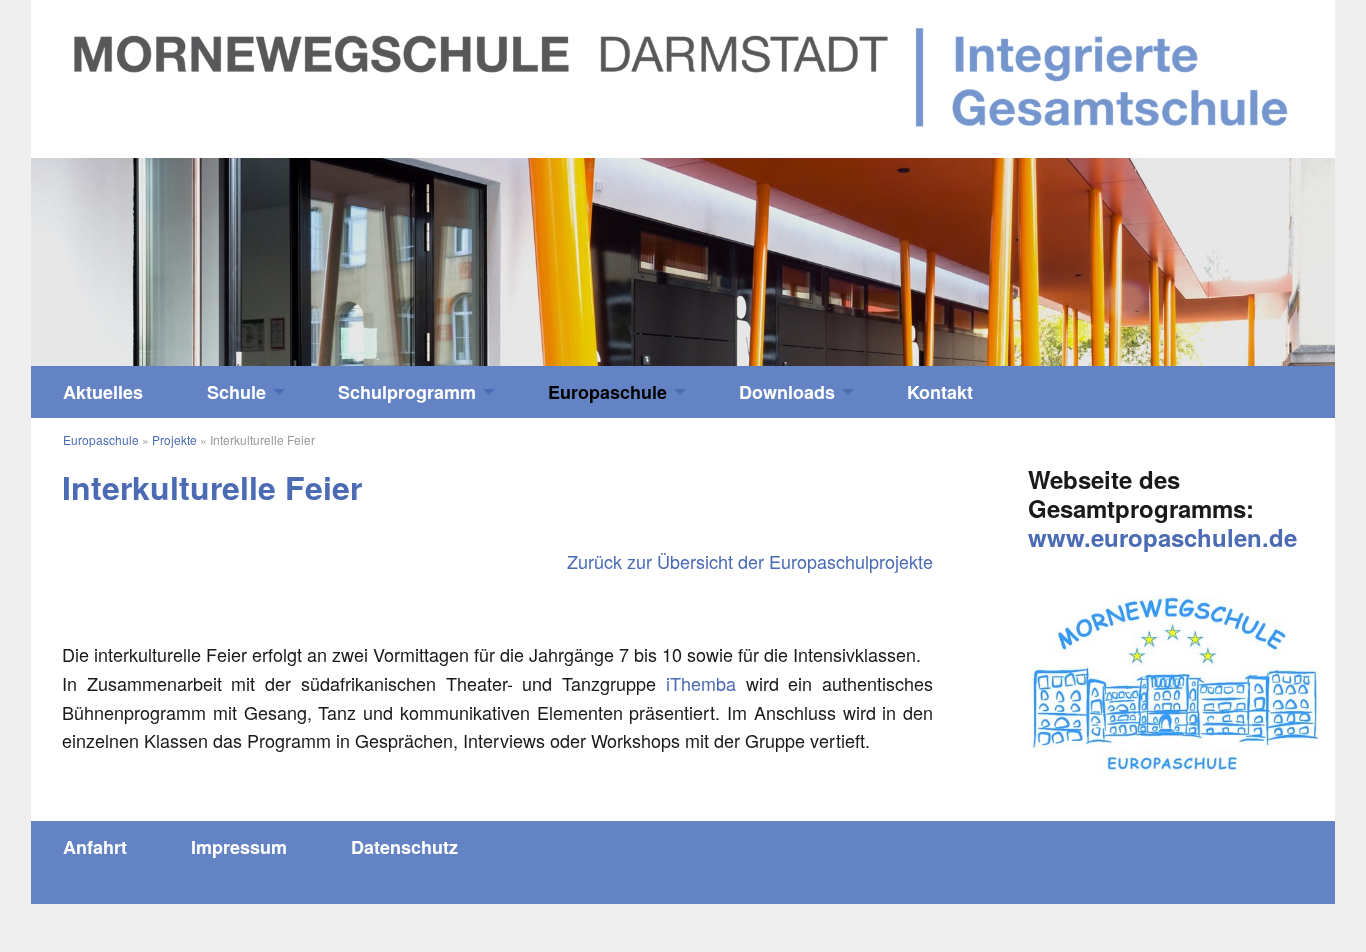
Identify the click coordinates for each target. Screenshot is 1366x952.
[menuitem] (103, 392)
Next (1172, 252)
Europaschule (607, 392)
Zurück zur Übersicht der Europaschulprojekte (750, 561)
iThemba (701, 683)
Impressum (239, 847)
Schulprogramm (407, 392)
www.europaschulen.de (1162, 537)
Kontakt (940, 392)
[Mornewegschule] (683, 76)
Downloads (787, 392)
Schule (236, 392)
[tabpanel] (683, 262)
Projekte (174, 439)
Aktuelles (103, 392)
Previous (194, 252)
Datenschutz (404, 847)
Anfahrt (95, 847)
